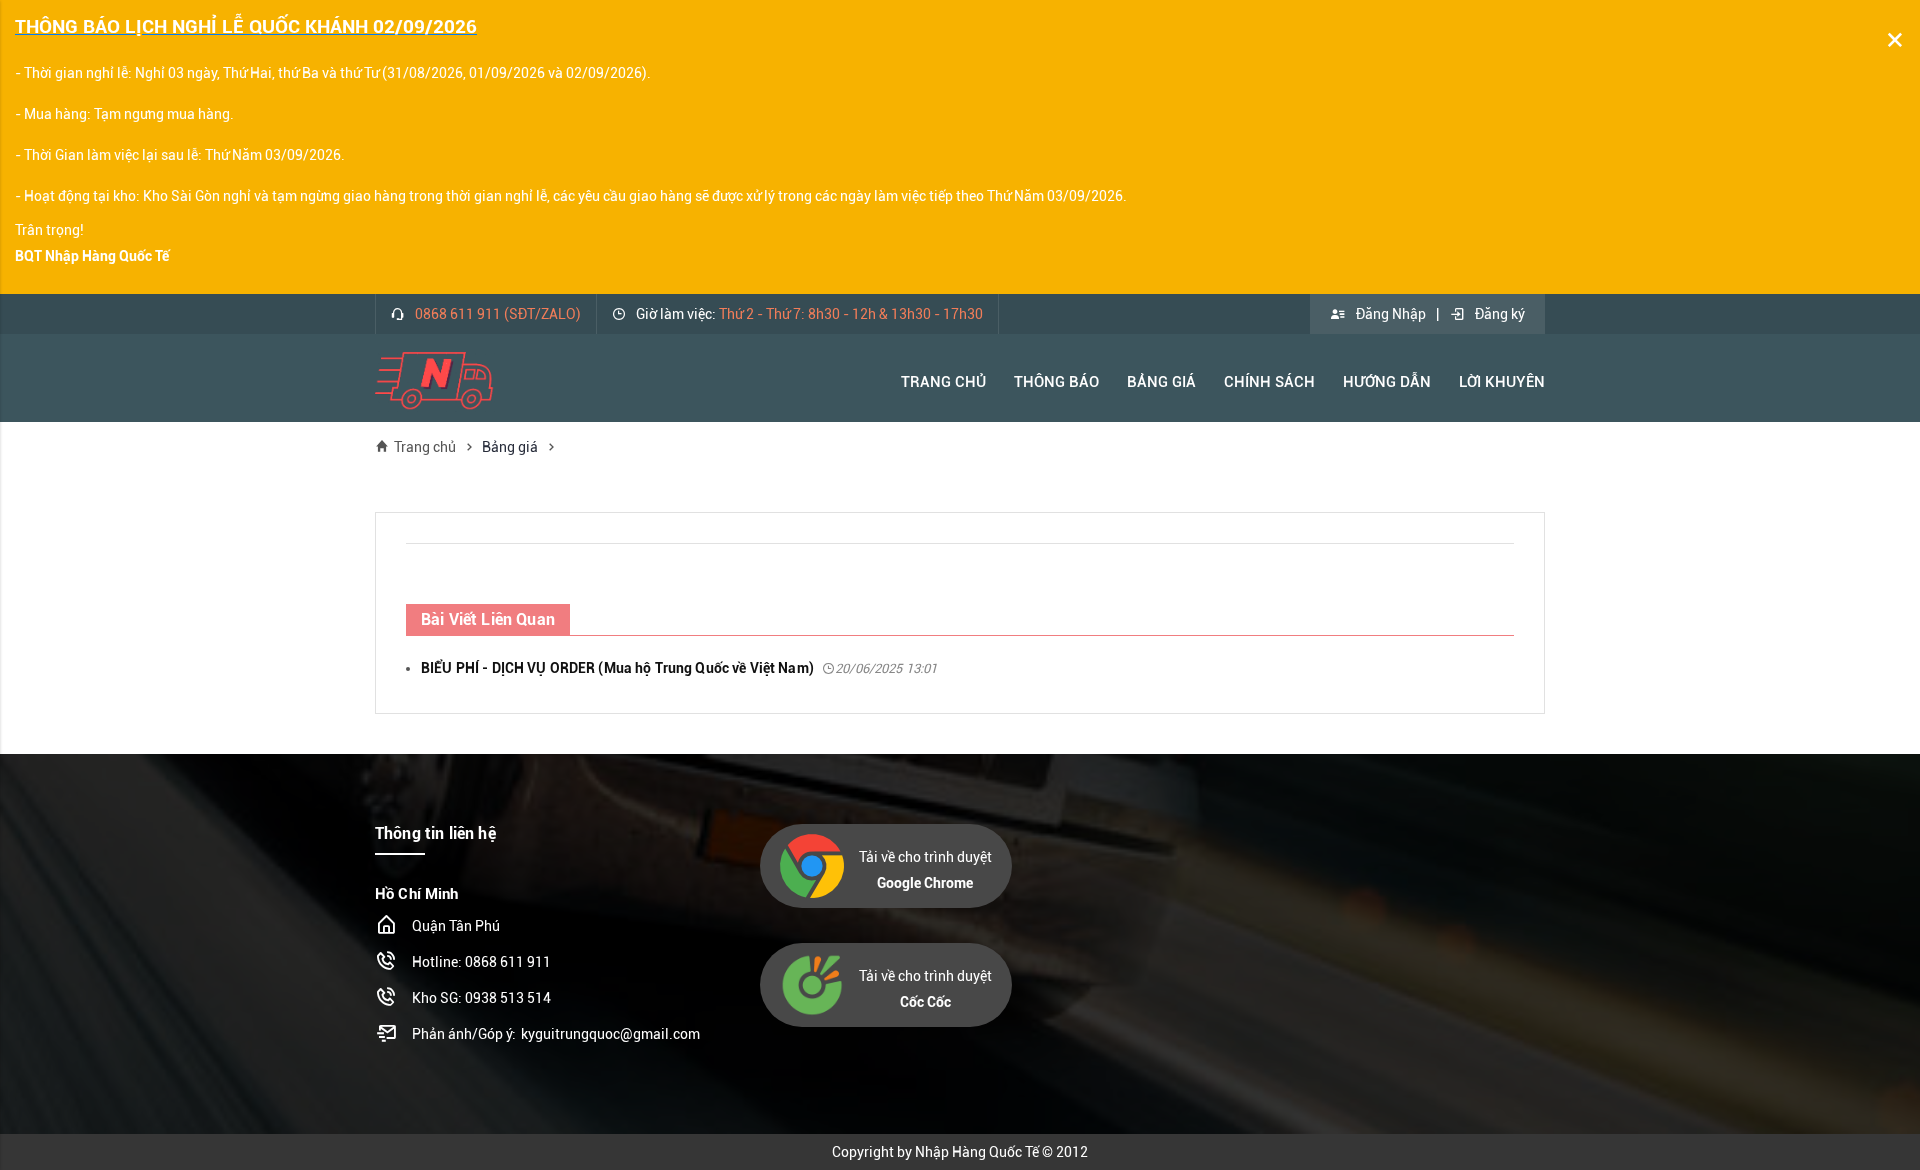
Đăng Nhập (1391, 314)
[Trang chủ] (435, 380)
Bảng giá (510, 447)
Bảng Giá (1161, 382)
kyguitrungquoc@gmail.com (610, 1034)
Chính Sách (1269, 382)
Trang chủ (425, 446)
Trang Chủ (943, 382)
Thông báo (1056, 382)
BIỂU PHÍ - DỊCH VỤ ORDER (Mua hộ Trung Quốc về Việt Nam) (679, 668)
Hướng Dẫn (1387, 382)
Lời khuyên (1502, 382)
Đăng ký (1500, 314)
